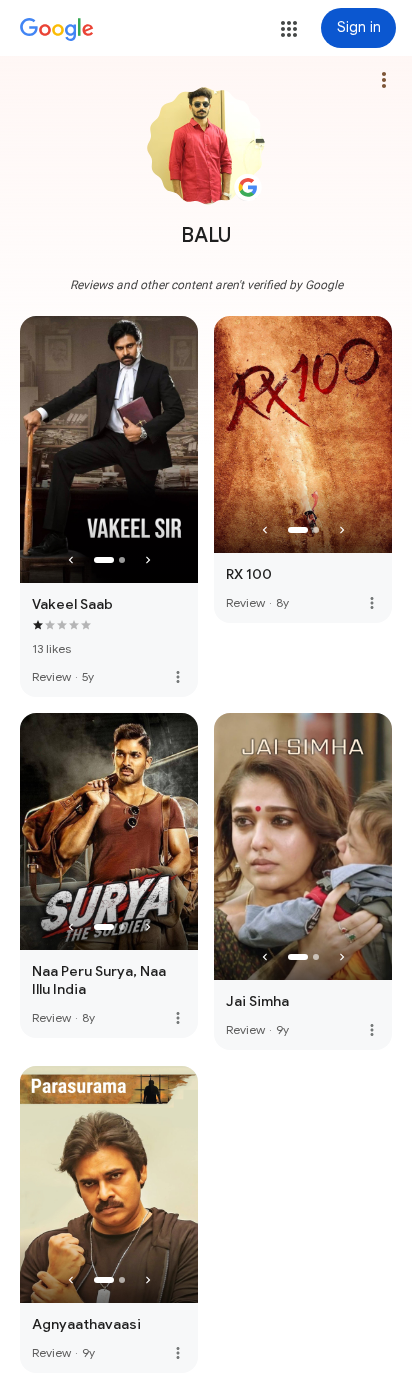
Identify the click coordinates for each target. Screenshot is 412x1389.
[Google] (57, 30)
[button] (289, 29)
